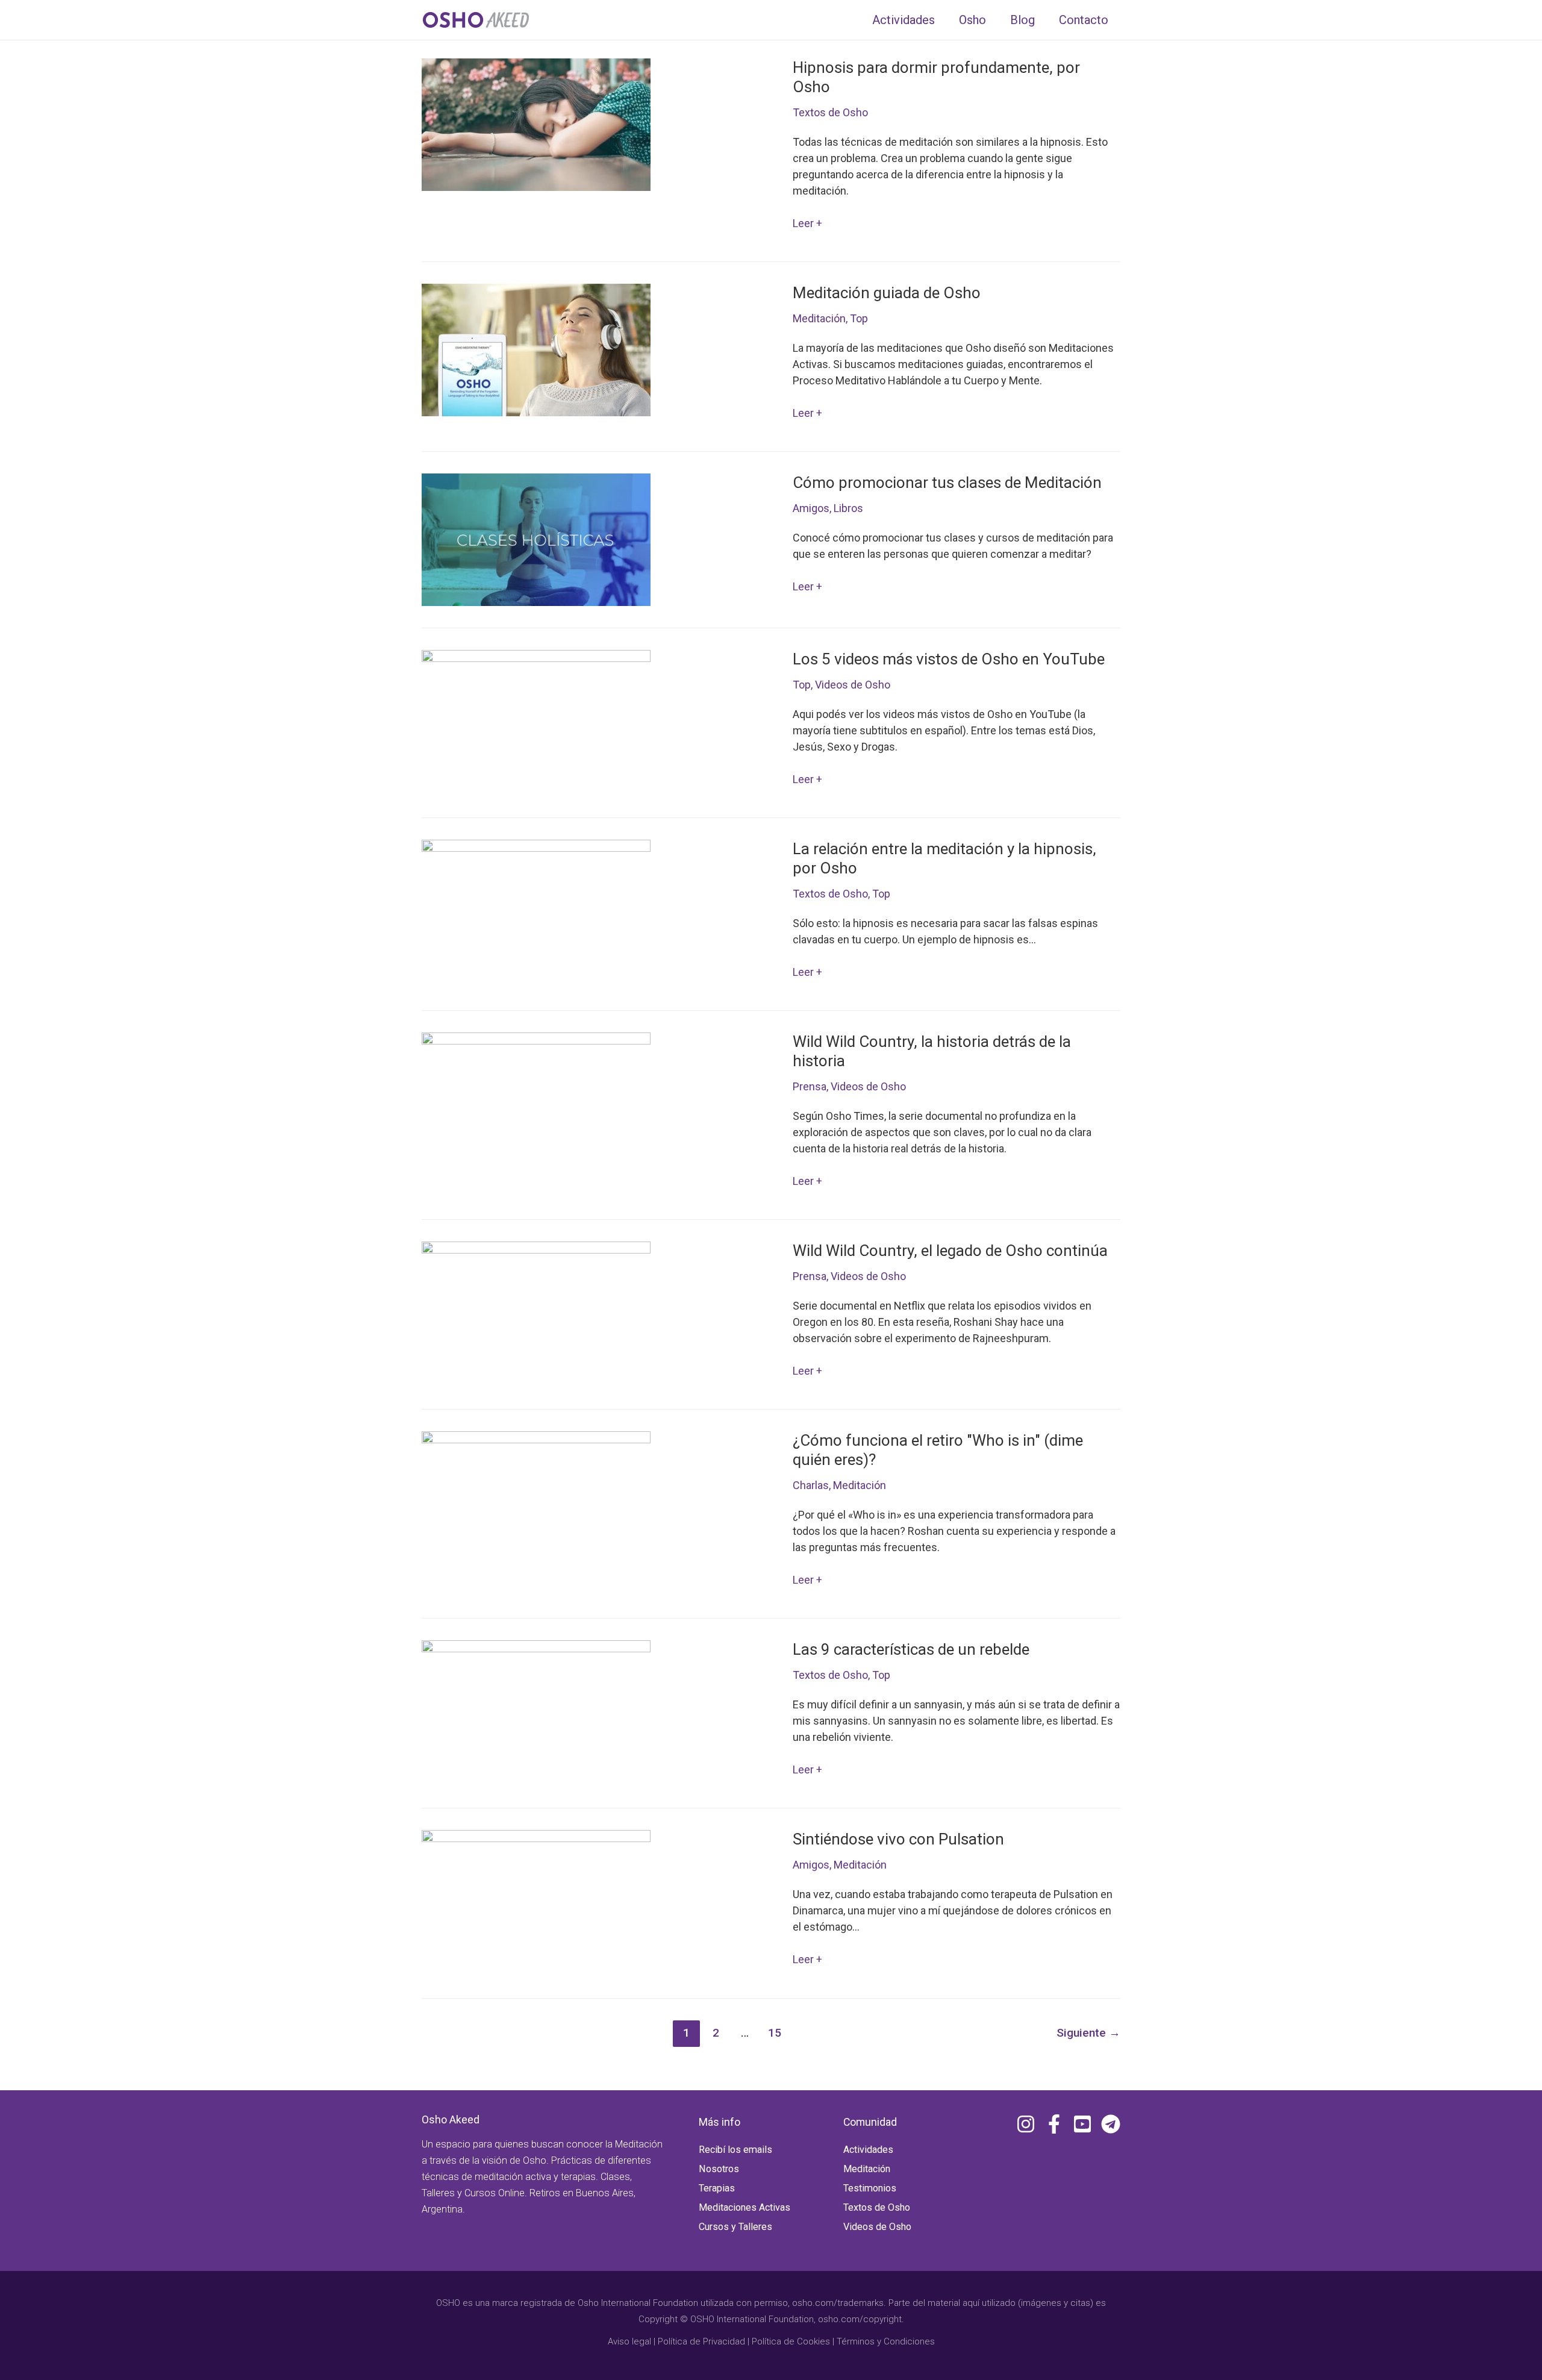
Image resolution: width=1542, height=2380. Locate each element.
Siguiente (1088, 2033)
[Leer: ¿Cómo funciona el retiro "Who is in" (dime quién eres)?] (536, 1497)
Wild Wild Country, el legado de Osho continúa (950, 1251)
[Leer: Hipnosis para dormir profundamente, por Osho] (536, 124)
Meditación (819, 318)
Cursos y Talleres (735, 2227)
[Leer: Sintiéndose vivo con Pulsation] (536, 1895)
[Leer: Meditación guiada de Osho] (536, 349)
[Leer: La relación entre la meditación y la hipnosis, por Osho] (536, 905)
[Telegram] (1111, 2124)
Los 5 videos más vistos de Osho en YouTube (949, 659)
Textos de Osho (830, 112)
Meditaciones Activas (744, 2207)
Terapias (717, 2188)
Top (859, 318)
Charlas (811, 1485)
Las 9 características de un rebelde (911, 1649)
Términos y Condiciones (886, 2341)
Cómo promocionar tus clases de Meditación (947, 483)
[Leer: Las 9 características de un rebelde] (536, 1706)
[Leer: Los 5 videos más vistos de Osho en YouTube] (536, 715)
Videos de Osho (853, 685)
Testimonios (870, 2188)
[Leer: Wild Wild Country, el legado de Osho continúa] (536, 1307)
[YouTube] (1082, 2124)
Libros (848, 508)
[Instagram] (1026, 2124)
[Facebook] (1054, 2124)
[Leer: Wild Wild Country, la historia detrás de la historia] (536, 1098)
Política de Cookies (791, 2341)
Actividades (868, 2150)
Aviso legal (629, 2341)
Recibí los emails (735, 2150)
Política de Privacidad (701, 2341)
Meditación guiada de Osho (887, 293)
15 (775, 2033)
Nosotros (719, 2169)
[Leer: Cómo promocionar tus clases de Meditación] (536, 539)
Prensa (810, 1086)
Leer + (807, 224)
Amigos (811, 508)
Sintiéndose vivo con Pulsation (898, 1839)
